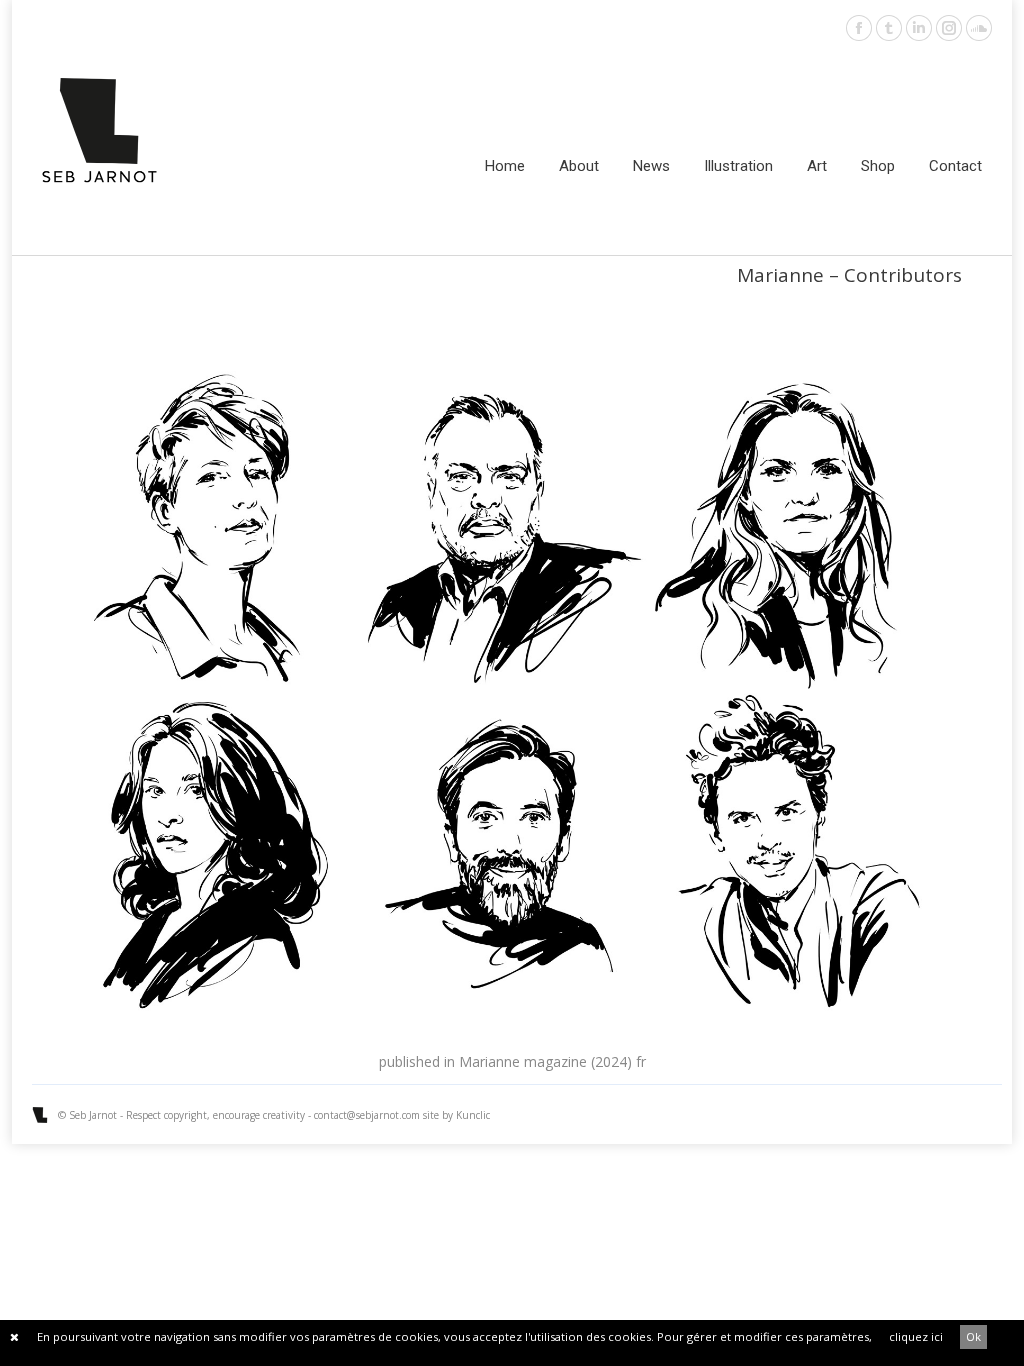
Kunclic (473, 1115)
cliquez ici (916, 1336)
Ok (973, 1336)
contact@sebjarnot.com (367, 1115)
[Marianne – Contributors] (512, 693)
